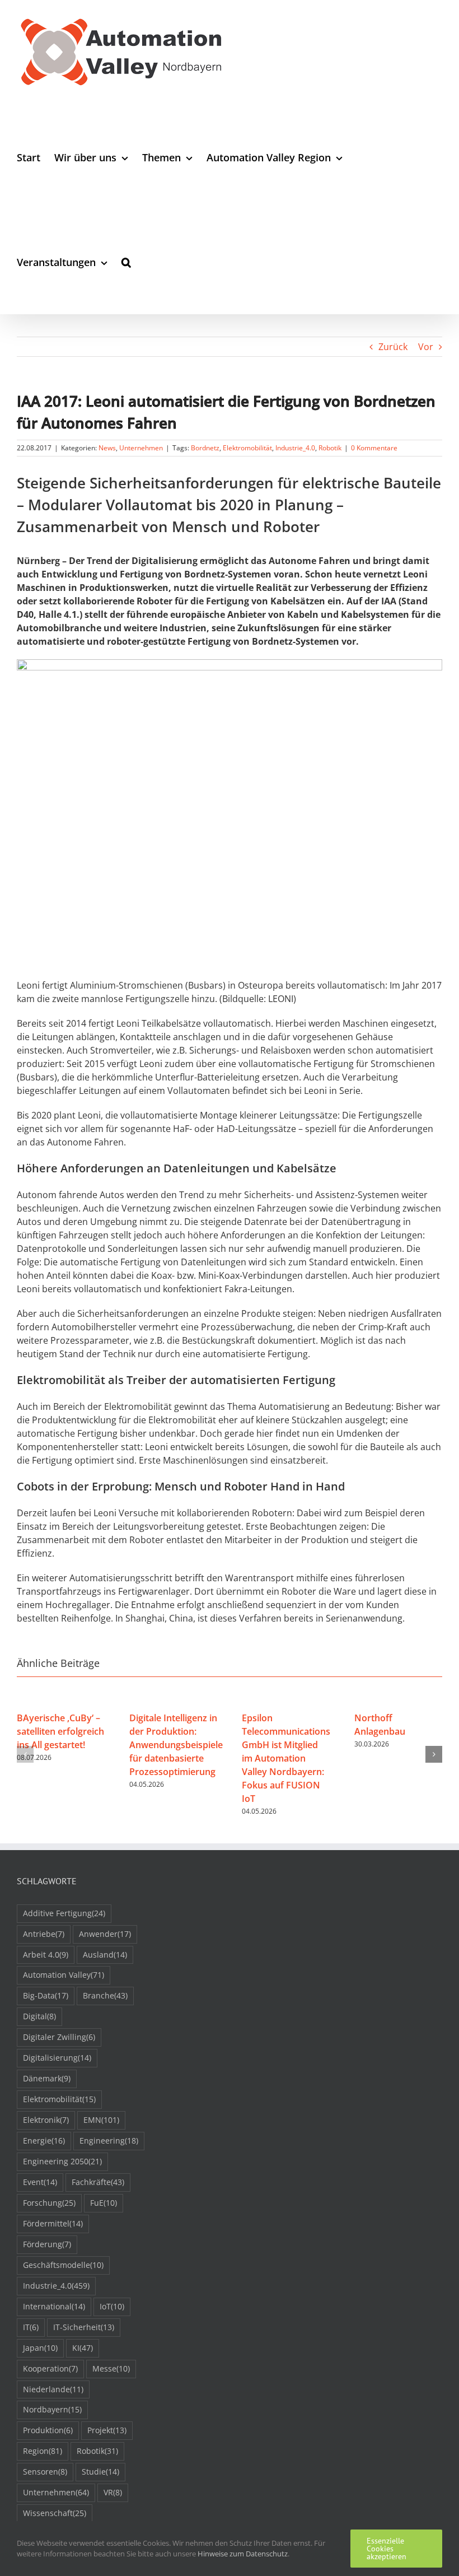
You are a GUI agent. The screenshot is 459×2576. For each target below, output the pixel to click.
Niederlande (53, 2389)
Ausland (105, 1955)
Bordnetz (205, 448)
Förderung (47, 2244)
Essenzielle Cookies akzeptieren (387, 2549)
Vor (426, 347)
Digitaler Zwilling (59, 2037)
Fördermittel (53, 2223)
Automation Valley (64, 1975)
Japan (40, 2348)
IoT (112, 2306)
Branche (105, 1995)
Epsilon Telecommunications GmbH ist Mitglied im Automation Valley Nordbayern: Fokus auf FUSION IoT (286, 1758)
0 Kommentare (374, 448)
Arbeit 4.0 (46, 1955)
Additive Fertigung (64, 1913)
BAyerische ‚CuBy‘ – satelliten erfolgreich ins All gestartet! (60, 1731)
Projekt (107, 2430)
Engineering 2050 (62, 2161)
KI (83, 2348)
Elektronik (46, 2120)
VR (113, 2492)
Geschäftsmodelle (63, 2265)
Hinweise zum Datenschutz (243, 2554)
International (54, 2306)
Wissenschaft (55, 2513)
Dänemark (47, 2078)
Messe (111, 2368)
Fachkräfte (98, 2182)
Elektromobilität (247, 448)
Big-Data (46, 1995)
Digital (39, 2016)
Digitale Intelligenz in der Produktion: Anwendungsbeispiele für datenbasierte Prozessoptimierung (176, 1745)
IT (31, 2327)
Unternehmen (141, 448)
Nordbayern (52, 2409)
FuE (104, 2203)
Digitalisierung (57, 2058)
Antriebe (44, 1934)
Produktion (48, 2430)
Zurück (393, 347)
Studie (100, 2472)
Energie (44, 2141)
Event (40, 2182)
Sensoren (45, 2472)
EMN (101, 2120)
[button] (126, 262)
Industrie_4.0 (295, 448)
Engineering (109, 2141)
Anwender (105, 1934)
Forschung (49, 2203)
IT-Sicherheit (84, 2327)
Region (43, 2451)
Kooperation (50, 2368)
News (107, 448)
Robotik (330, 448)
